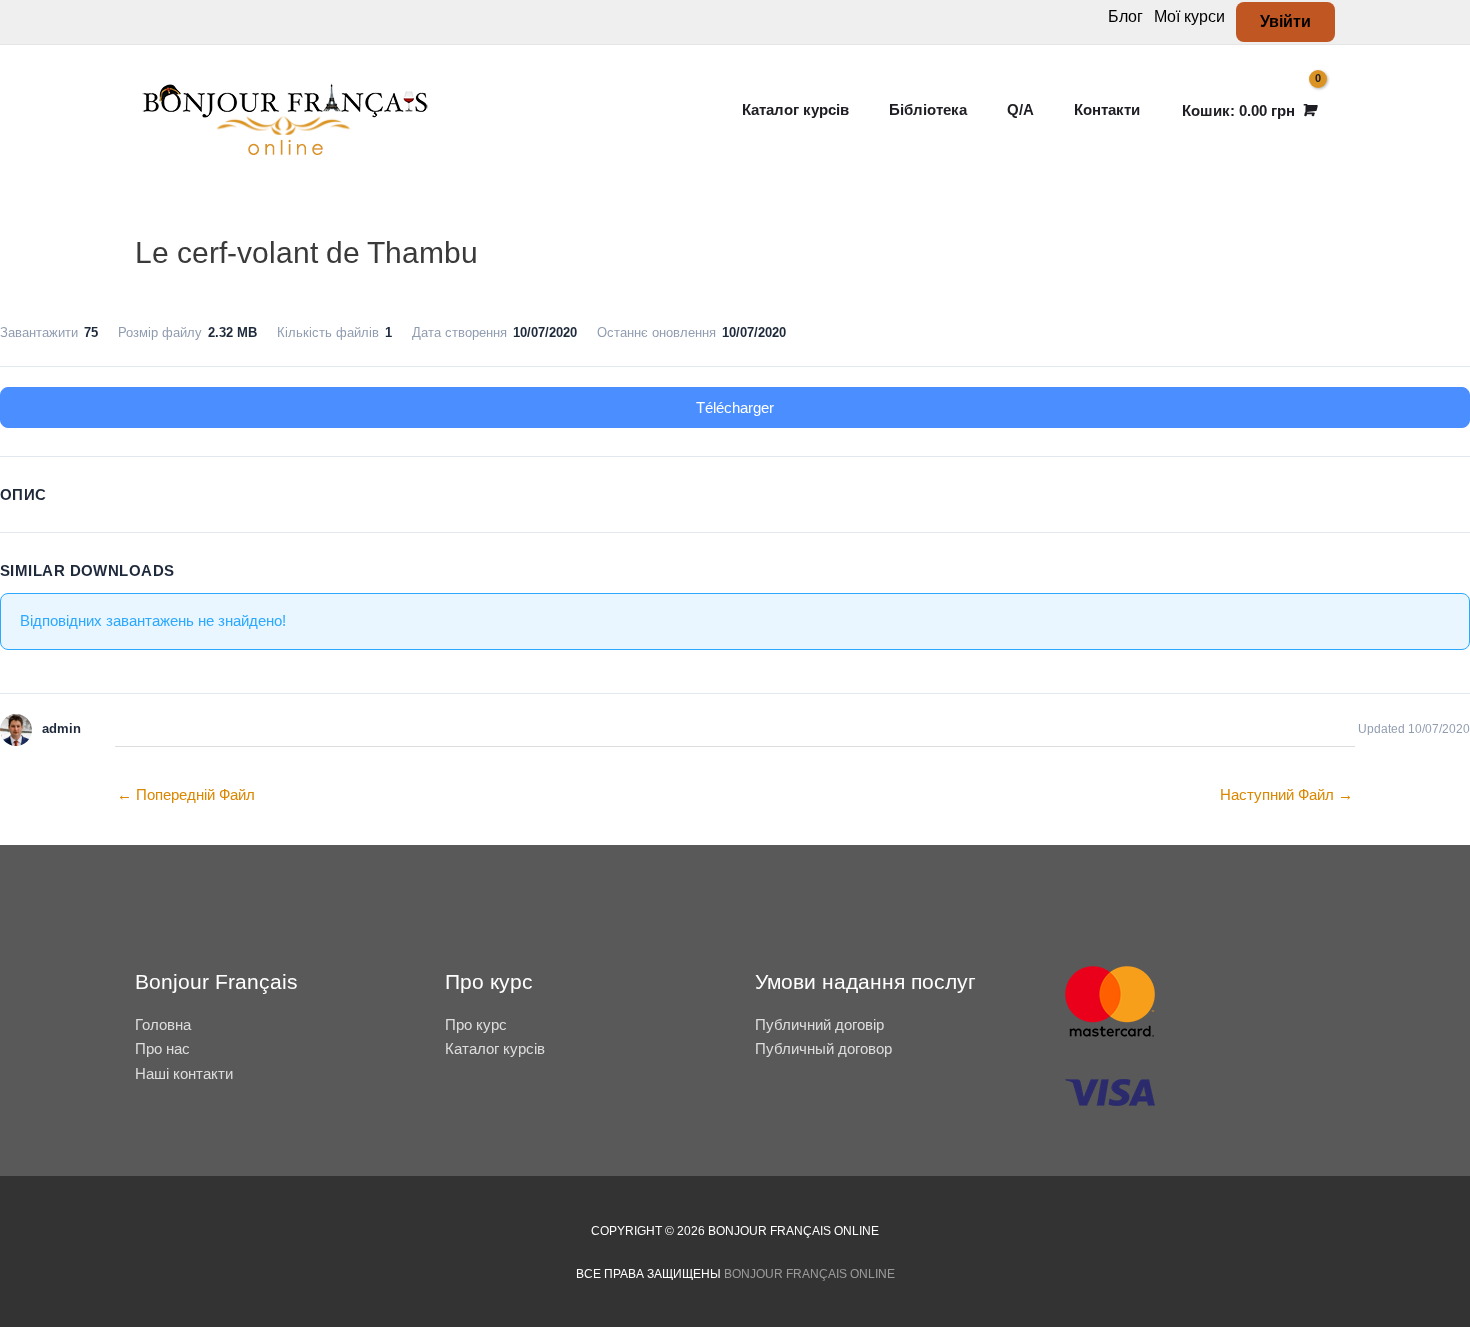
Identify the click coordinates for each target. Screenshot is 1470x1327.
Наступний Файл (1286, 794)
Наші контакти (184, 1073)
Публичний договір (819, 1024)
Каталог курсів (495, 1048)
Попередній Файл (186, 794)
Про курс (476, 1024)
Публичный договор (823, 1048)
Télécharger (735, 407)
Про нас (162, 1048)
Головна (163, 1024)
